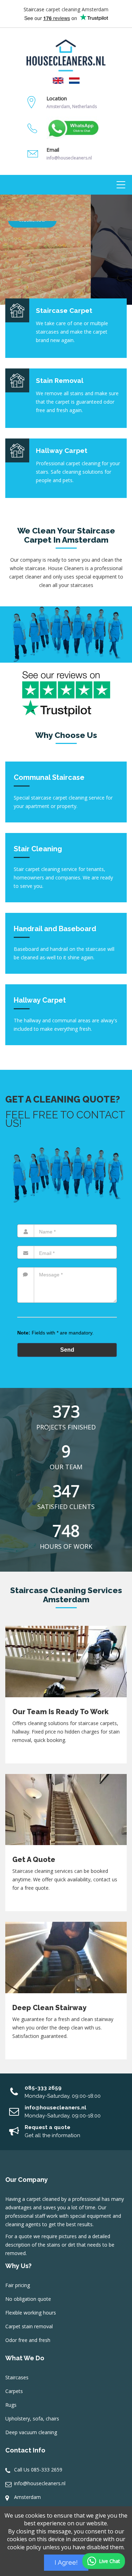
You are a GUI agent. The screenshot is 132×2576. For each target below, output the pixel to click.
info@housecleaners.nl (40, 2483)
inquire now (32, 265)
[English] (58, 80)
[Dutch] (74, 80)
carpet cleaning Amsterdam (77, 9)
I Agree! (66, 2562)
